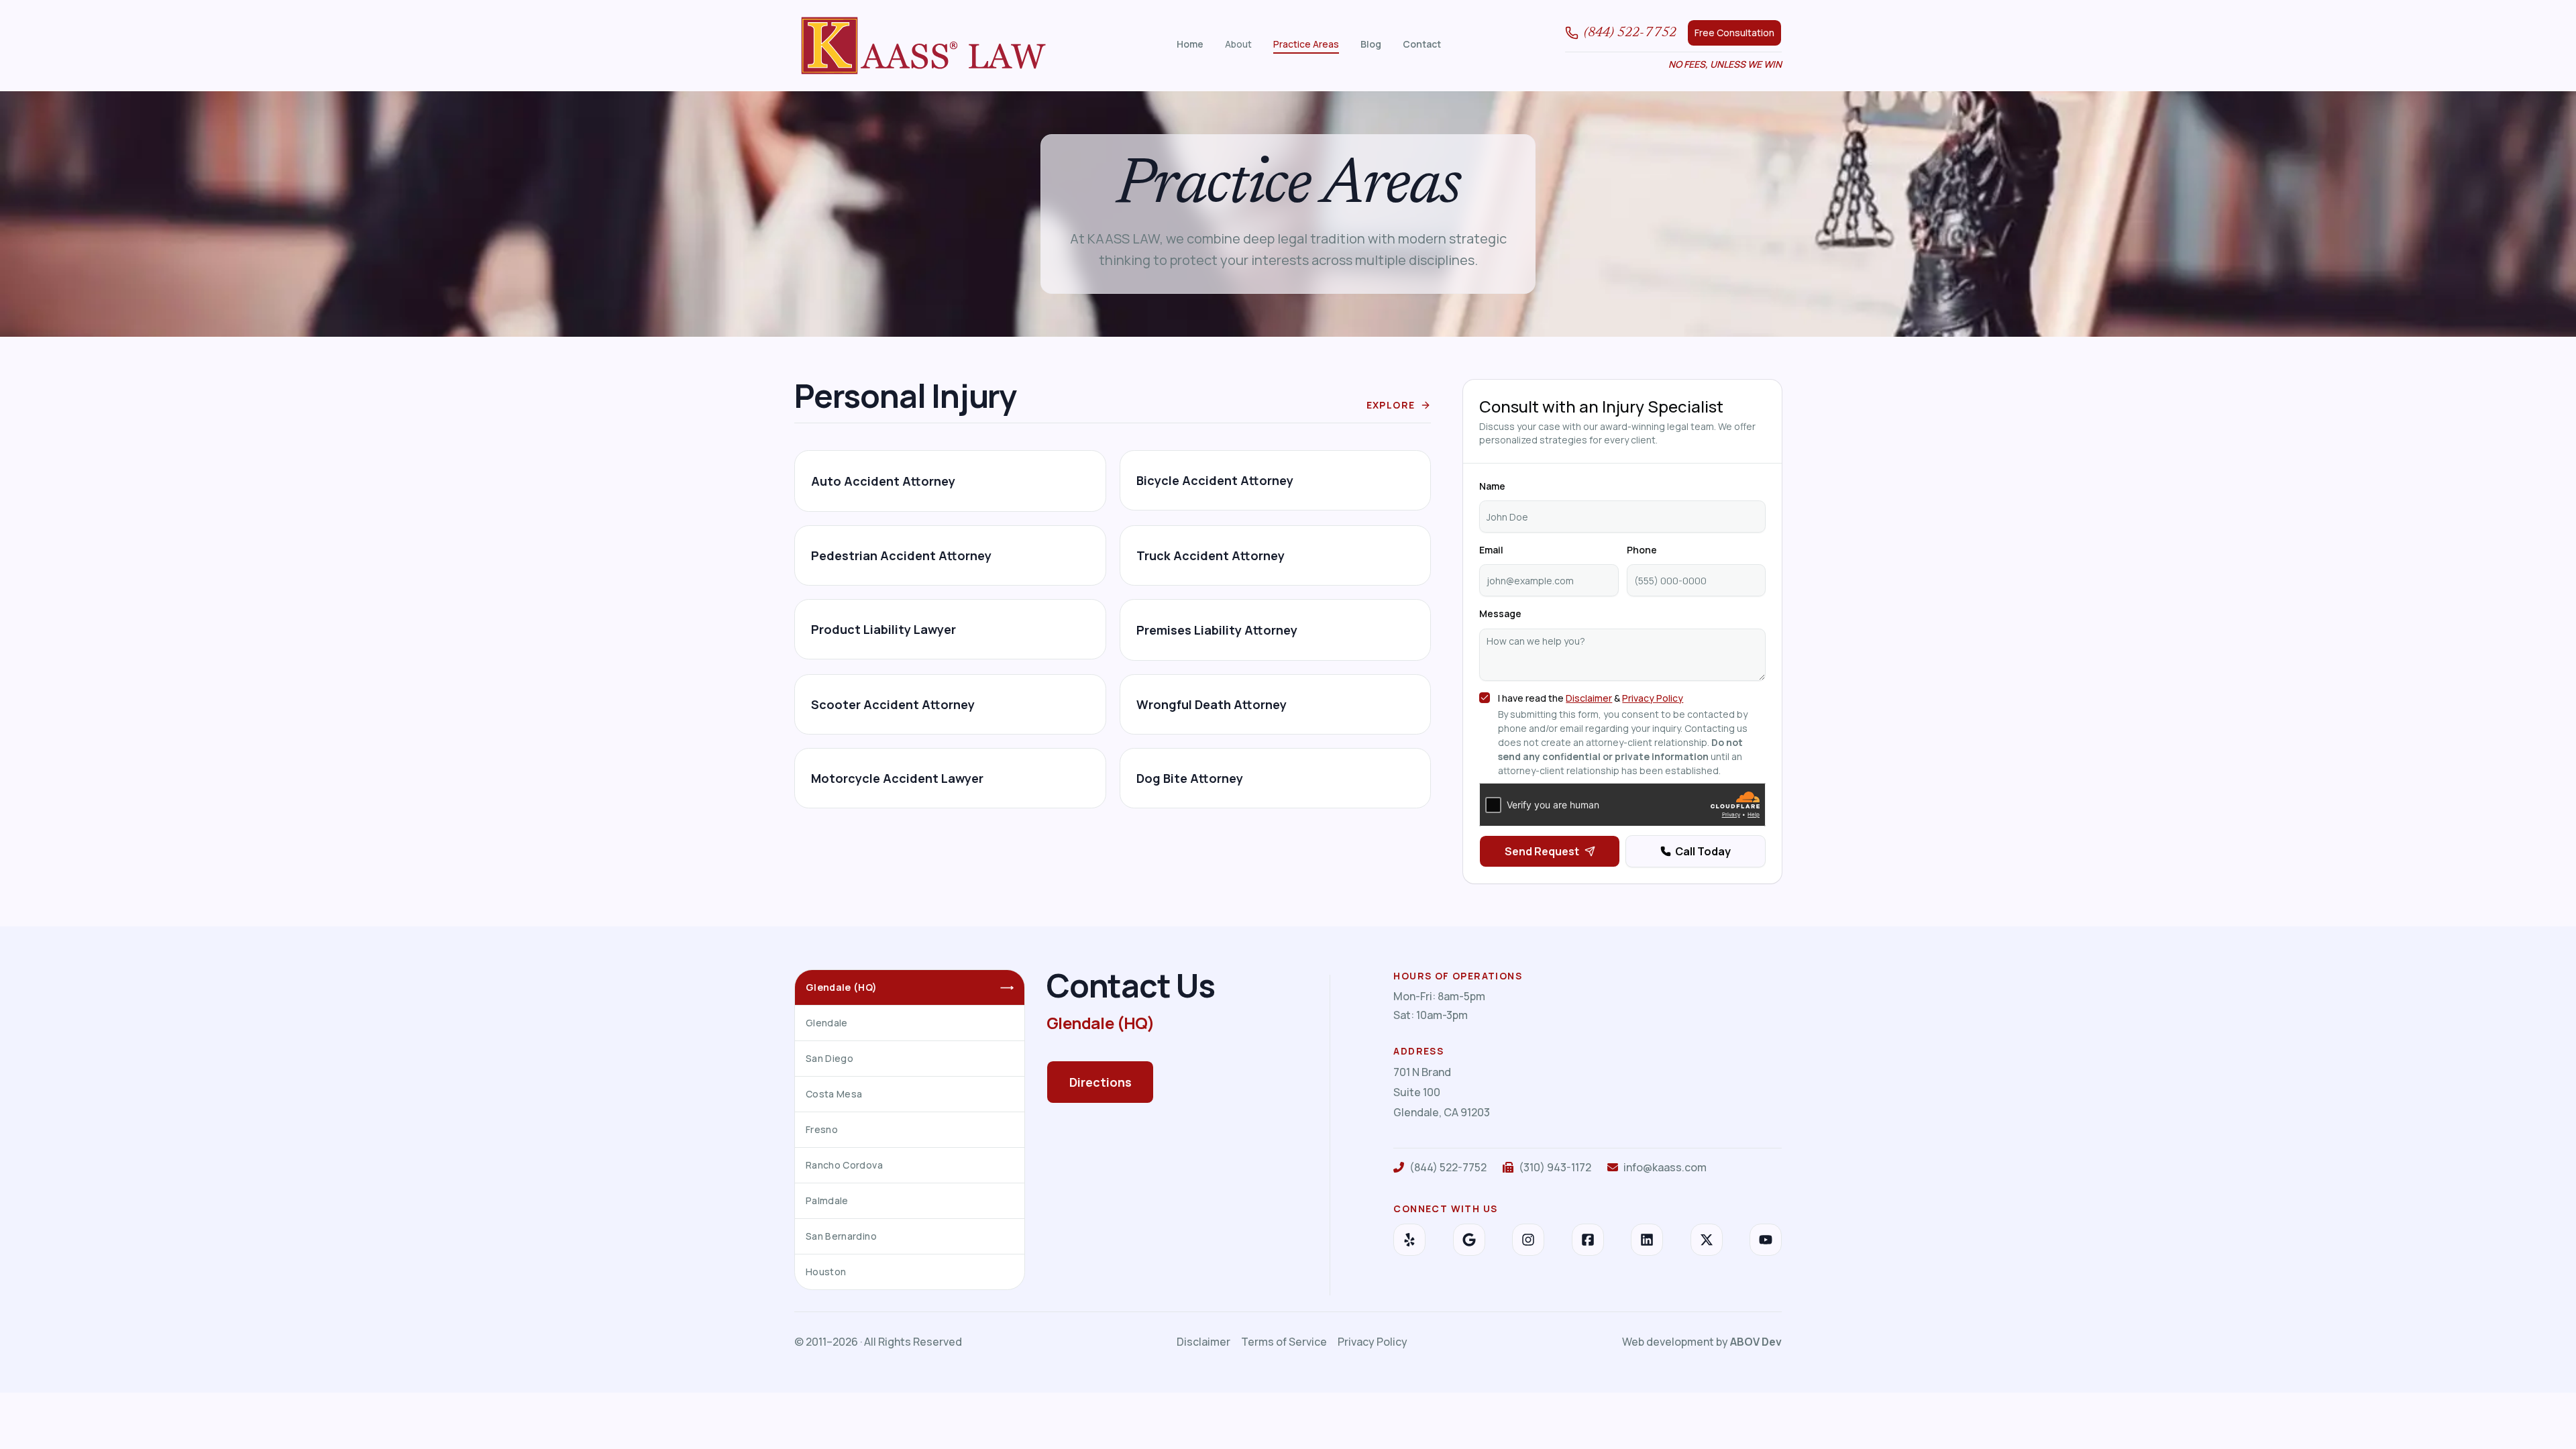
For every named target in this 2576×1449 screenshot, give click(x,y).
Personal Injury (905, 395)
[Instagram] (1528, 1240)
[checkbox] (1485, 698)
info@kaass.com (1665, 1167)
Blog (1371, 44)
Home (1190, 44)
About (1238, 44)
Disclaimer (1589, 698)
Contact (1422, 44)
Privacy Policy (1653, 698)
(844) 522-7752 (1630, 33)
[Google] (1469, 1240)
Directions (1101, 1082)
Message (1500, 613)
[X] (1707, 1240)
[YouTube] (1766, 1240)
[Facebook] (1588, 1240)
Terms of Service (1284, 1342)
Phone (1642, 550)
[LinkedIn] (1647, 1240)
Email (1491, 550)
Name (1492, 486)
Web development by (1702, 1342)
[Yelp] (1409, 1240)
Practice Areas (1306, 44)
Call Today (1703, 851)
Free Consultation (1734, 33)
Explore (1391, 405)
